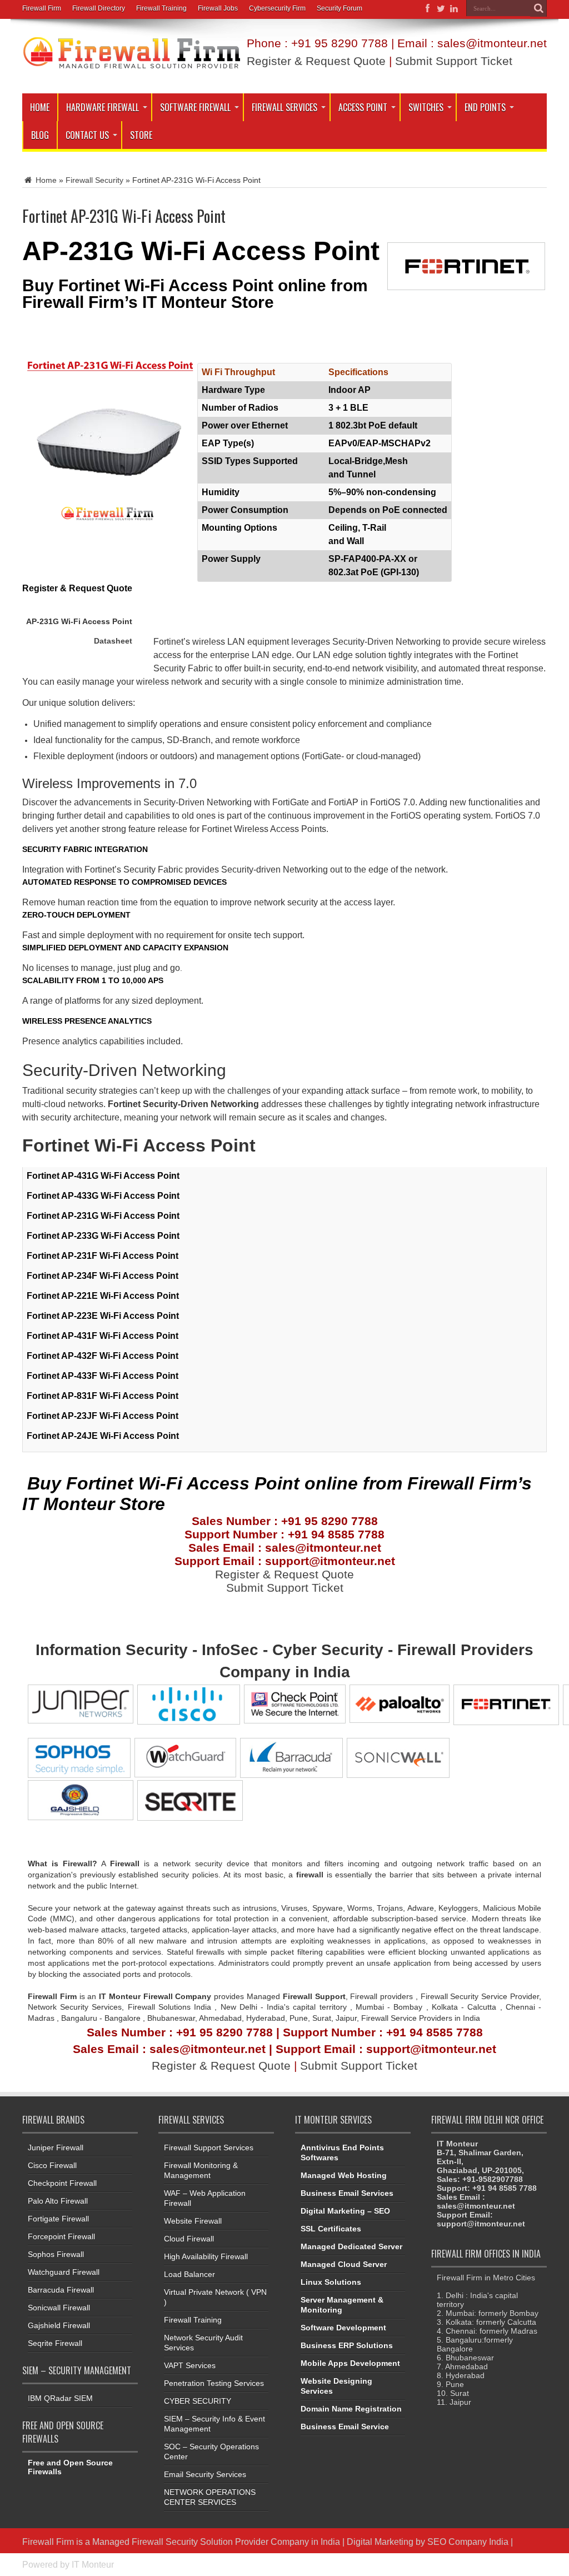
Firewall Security (94, 180)
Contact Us (87, 135)
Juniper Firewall (56, 2148)
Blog (40, 135)
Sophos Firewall (56, 2254)
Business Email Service (345, 2426)
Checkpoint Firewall (62, 2183)
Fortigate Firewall (58, 2219)
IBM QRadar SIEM (60, 2398)
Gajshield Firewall (59, 2325)
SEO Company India (468, 2542)
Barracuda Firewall (61, 2290)
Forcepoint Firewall (61, 2236)
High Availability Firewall (206, 2256)
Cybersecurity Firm (277, 8)
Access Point (363, 107)
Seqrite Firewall (55, 2343)
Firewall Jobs (218, 8)
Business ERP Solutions (347, 2345)
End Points (485, 107)
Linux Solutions (331, 2282)
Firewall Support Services (209, 2148)
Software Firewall (195, 107)
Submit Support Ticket (454, 61)
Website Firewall (193, 2221)
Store (141, 135)
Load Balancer (189, 2274)
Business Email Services (347, 2193)
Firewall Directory (99, 8)
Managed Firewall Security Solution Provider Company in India (216, 2542)
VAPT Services (190, 2365)
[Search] (538, 8)
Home (40, 107)
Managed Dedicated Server (351, 2246)
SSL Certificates (331, 2229)
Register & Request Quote (316, 61)
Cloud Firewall (189, 2239)
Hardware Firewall (103, 107)
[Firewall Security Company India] (132, 66)
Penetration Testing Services (214, 2383)
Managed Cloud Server (344, 2264)
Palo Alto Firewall (58, 2201)
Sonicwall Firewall (59, 2308)
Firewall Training (161, 8)
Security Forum (340, 8)
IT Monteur (93, 2564)
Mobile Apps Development (350, 2363)
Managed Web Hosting (344, 2175)
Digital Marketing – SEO (345, 2211)
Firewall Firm (42, 8)
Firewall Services (284, 107)
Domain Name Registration (351, 2409)
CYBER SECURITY (198, 2401)
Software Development (343, 2328)
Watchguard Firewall (64, 2272)
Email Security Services (205, 2474)
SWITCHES (426, 107)
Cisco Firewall (52, 2165)
